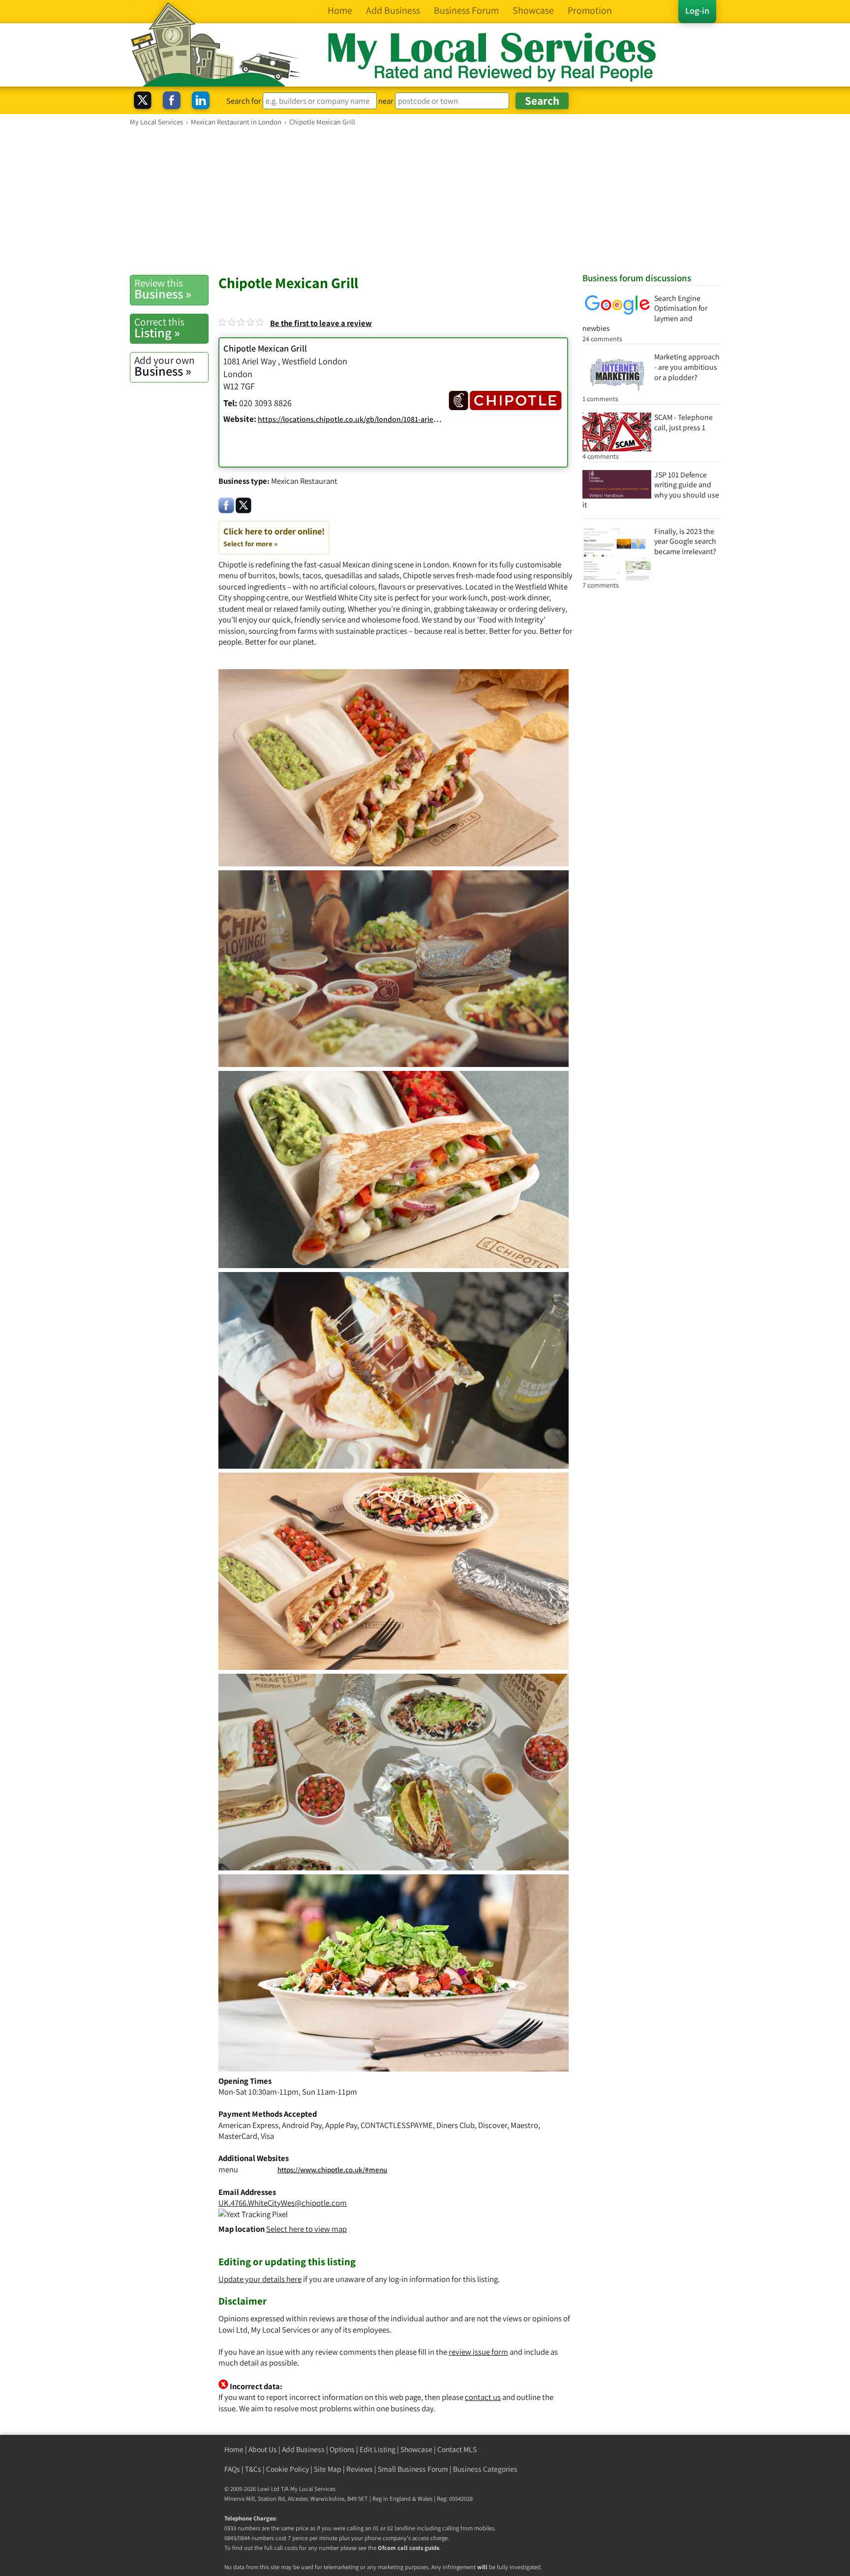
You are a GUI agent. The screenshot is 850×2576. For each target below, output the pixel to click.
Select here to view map (306, 2229)
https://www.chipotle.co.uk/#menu (332, 2170)
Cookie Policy (288, 2469)
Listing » (159, 328)
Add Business (303, 2449)
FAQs (232, 2469)
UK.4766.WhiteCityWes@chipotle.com (283, 2203)
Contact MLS (457, 2449)
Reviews (360, 2469)
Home (234, 2449)
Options (342, 2449)
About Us (263, 2449)
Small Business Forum (413, 2469)
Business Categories (485, 2469)
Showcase (416, 2449)
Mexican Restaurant (304, 481)
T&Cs (253, 2469)
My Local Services (313, 2489)
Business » (163, 289)
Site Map (328, 2469)
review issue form (478, 2352)
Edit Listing (378, 2449)
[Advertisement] (425, 200)
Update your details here (260, 2279)
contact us (483, 2397)
